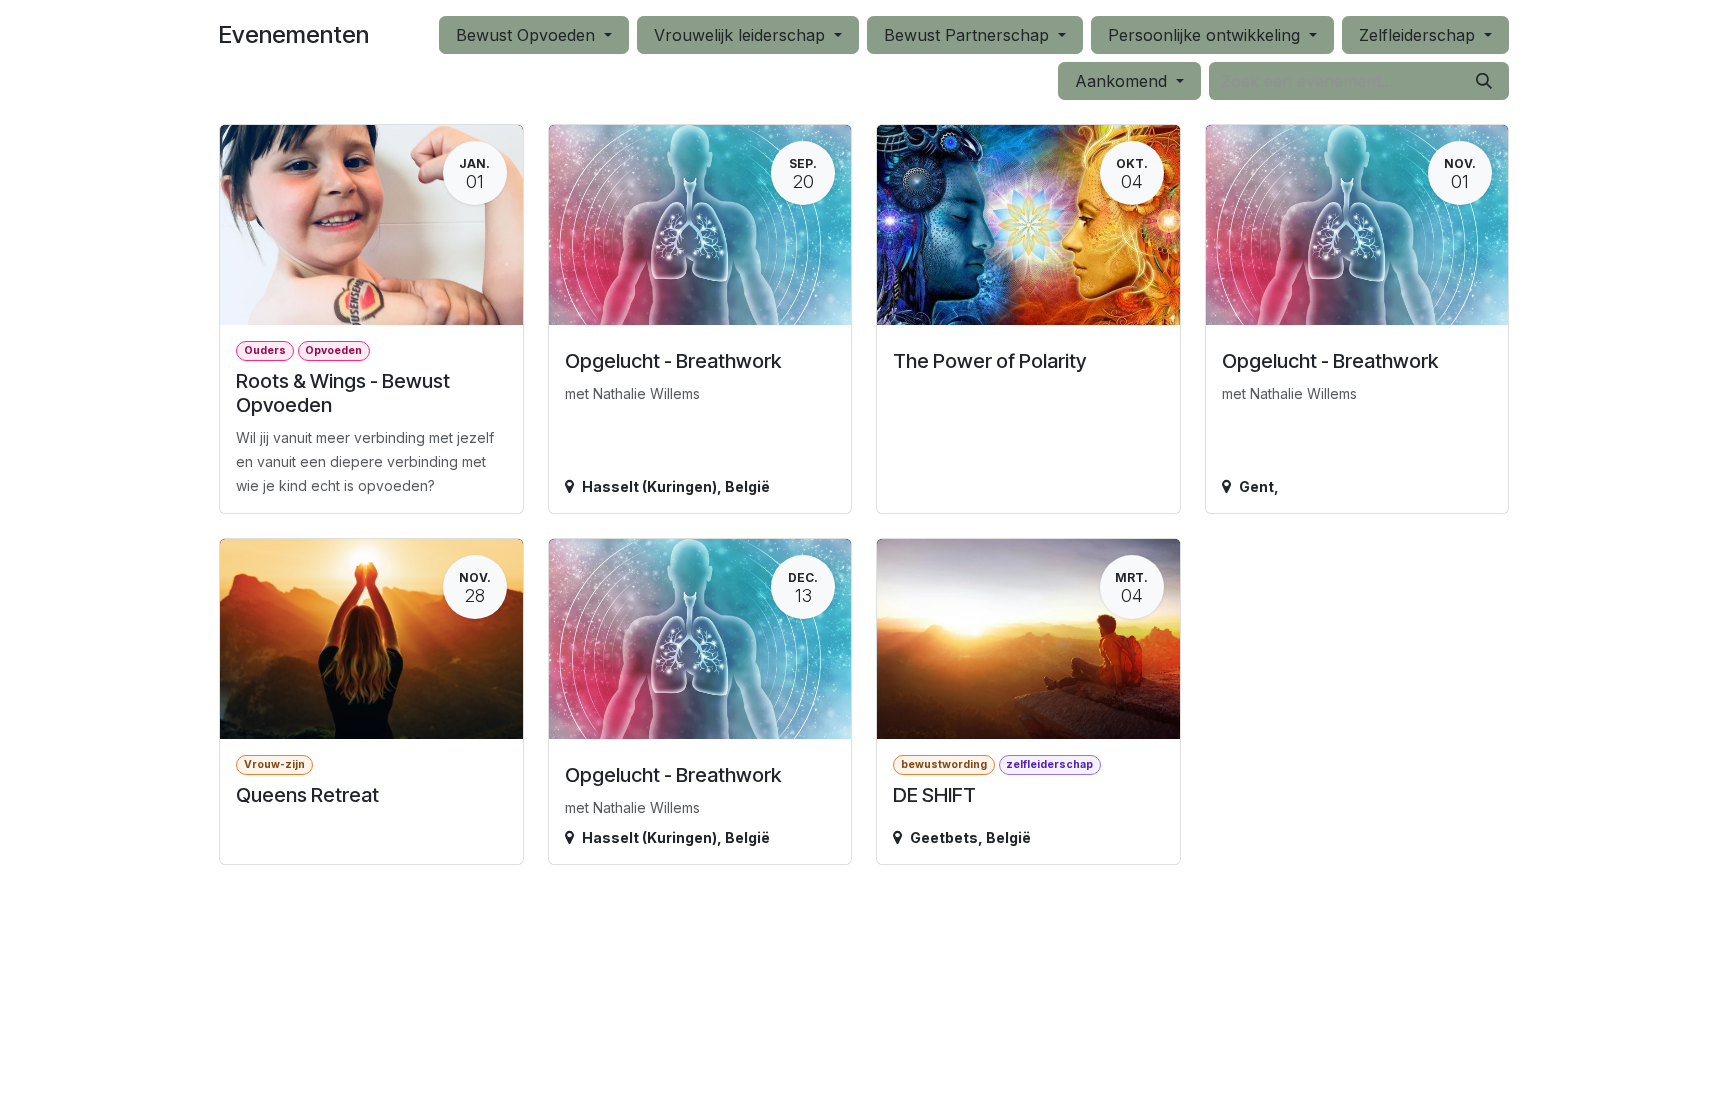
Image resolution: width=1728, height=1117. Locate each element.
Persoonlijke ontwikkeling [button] (1206, 35)
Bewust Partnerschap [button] (969, 35)
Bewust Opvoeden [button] (528, 35)
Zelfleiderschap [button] (1419, 35)
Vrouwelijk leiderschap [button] (742, 35)
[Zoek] (1484, 81)
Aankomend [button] (1123, 81)
